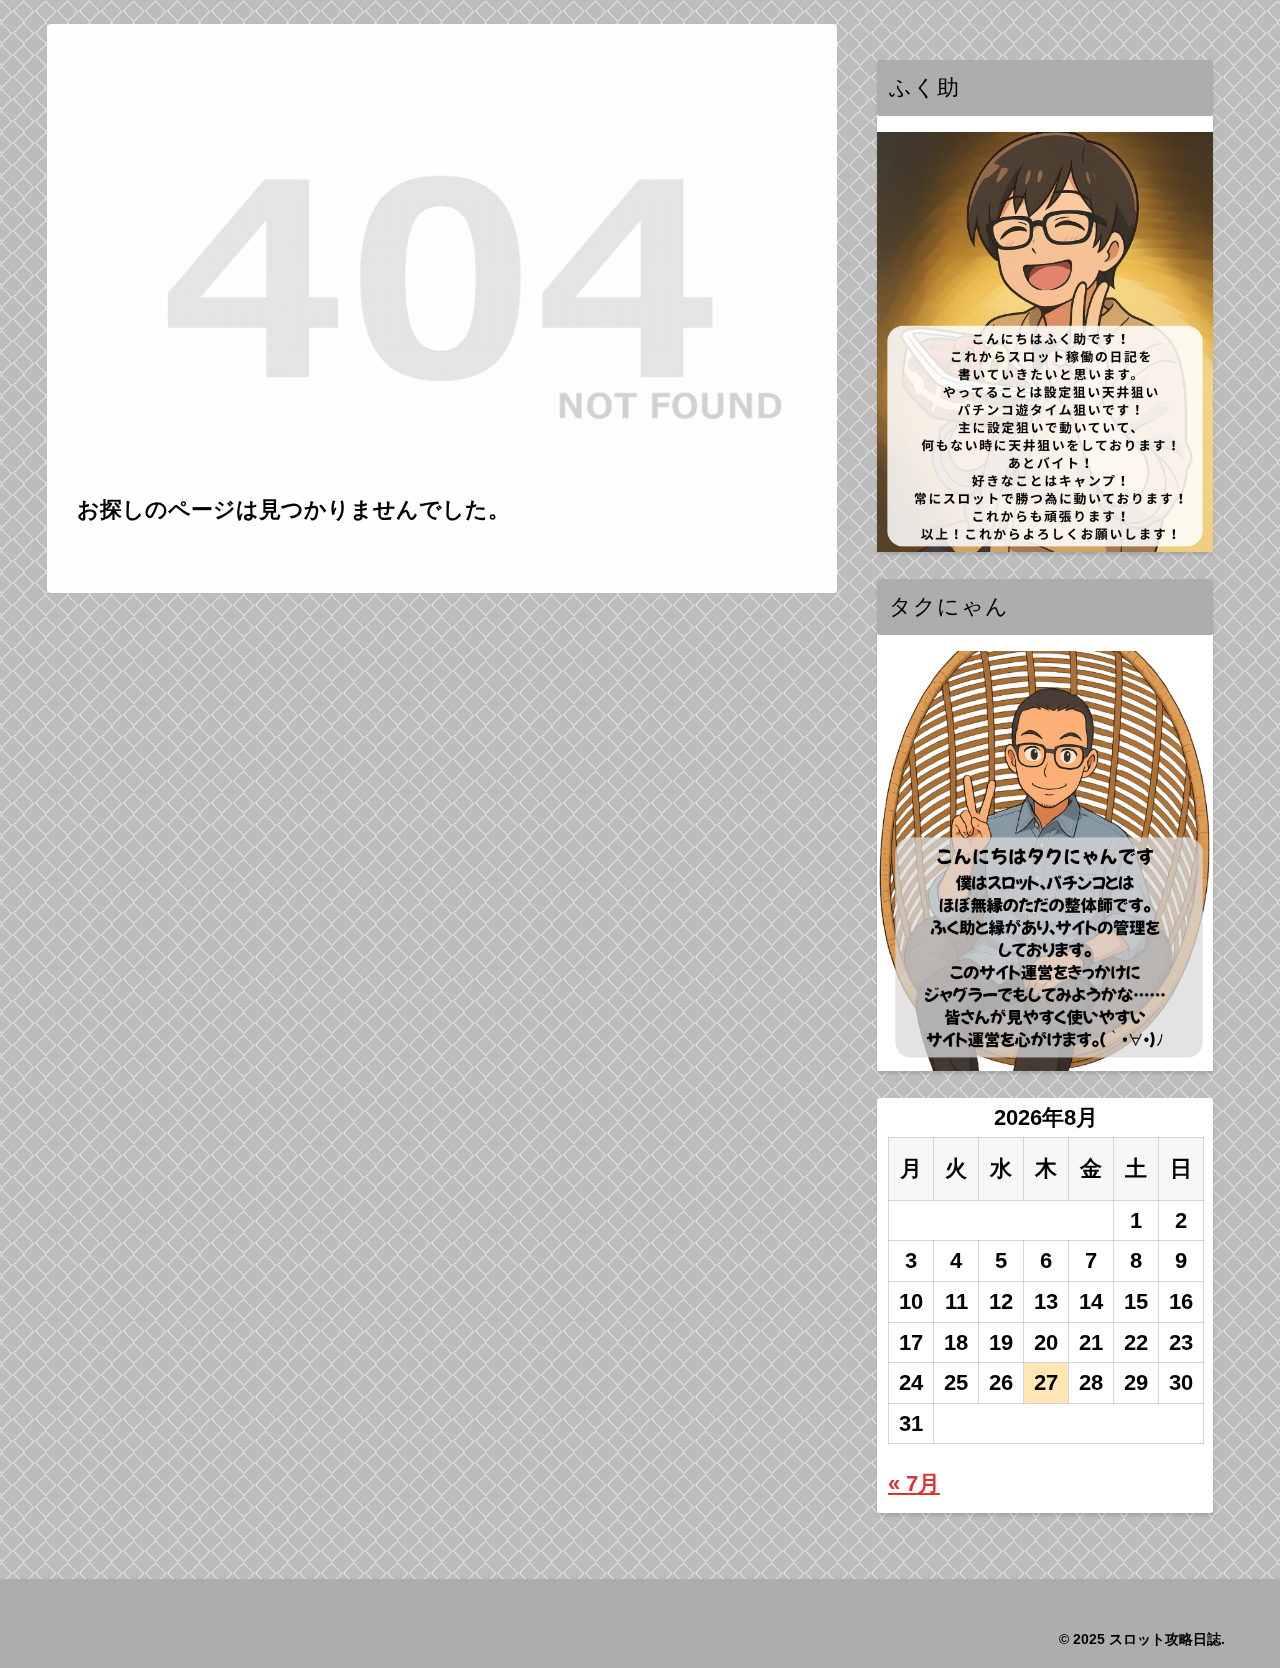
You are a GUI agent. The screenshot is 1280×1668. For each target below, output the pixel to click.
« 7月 (914, 1483)
